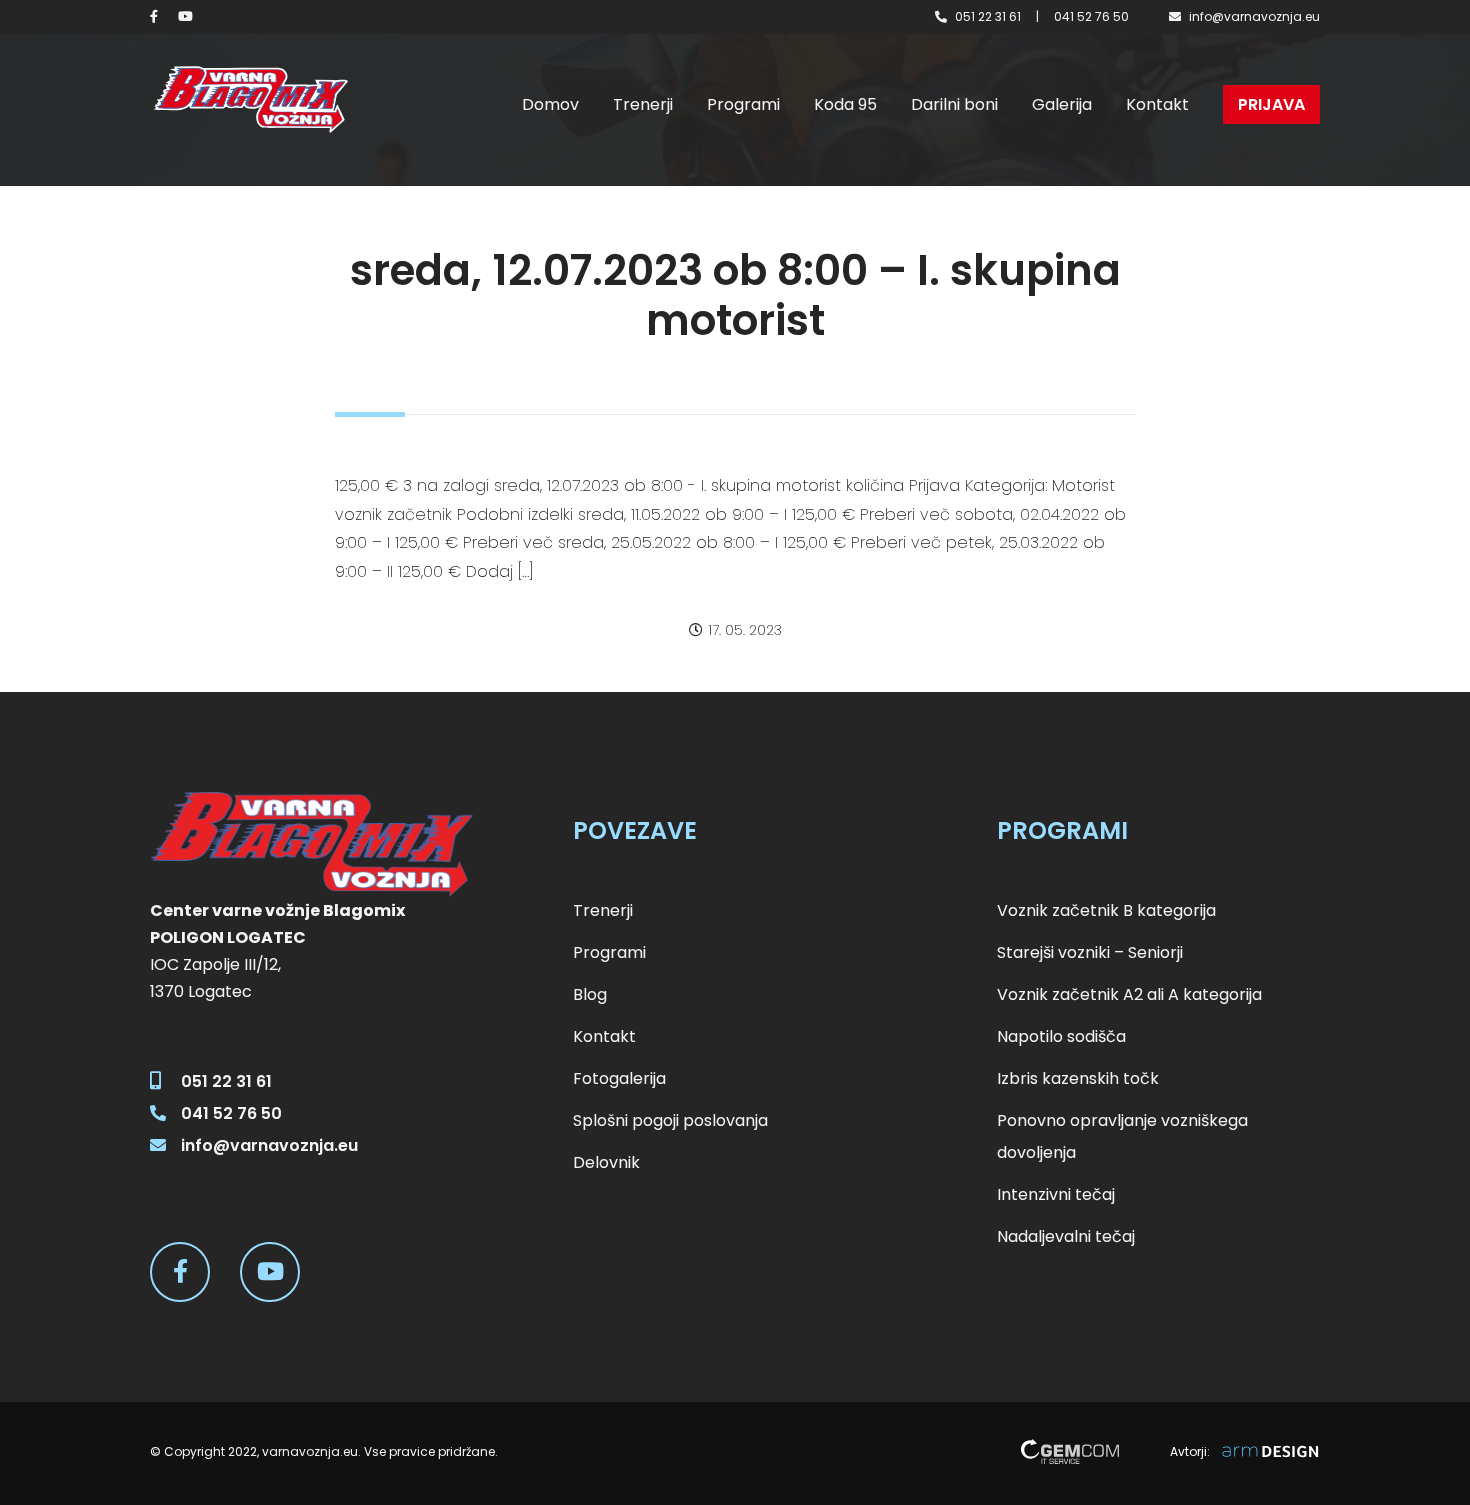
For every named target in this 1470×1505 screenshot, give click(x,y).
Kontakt (1157, 104)
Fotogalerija (619, 1078)
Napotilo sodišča (1061, 1036)
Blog (590, 994)
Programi (743, 104)
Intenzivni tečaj (1056, 1194)
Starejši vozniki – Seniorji (1090, 952)
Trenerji (643, 104)
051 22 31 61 (988, 16)
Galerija (1062, 104)
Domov (550, 104)
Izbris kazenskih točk (1078, 1078)
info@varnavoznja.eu (1254, 16)
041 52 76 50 (1091, 16)
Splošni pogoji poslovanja (670, 1120)
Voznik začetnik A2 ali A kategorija (1129, 994)
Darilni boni (954, 104)
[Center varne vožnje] (250, 99)
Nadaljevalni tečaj (1066, 1236)
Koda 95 (845, 104)
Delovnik (606, 1162)
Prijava (1271, 104)
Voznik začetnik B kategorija (1106, 910)
